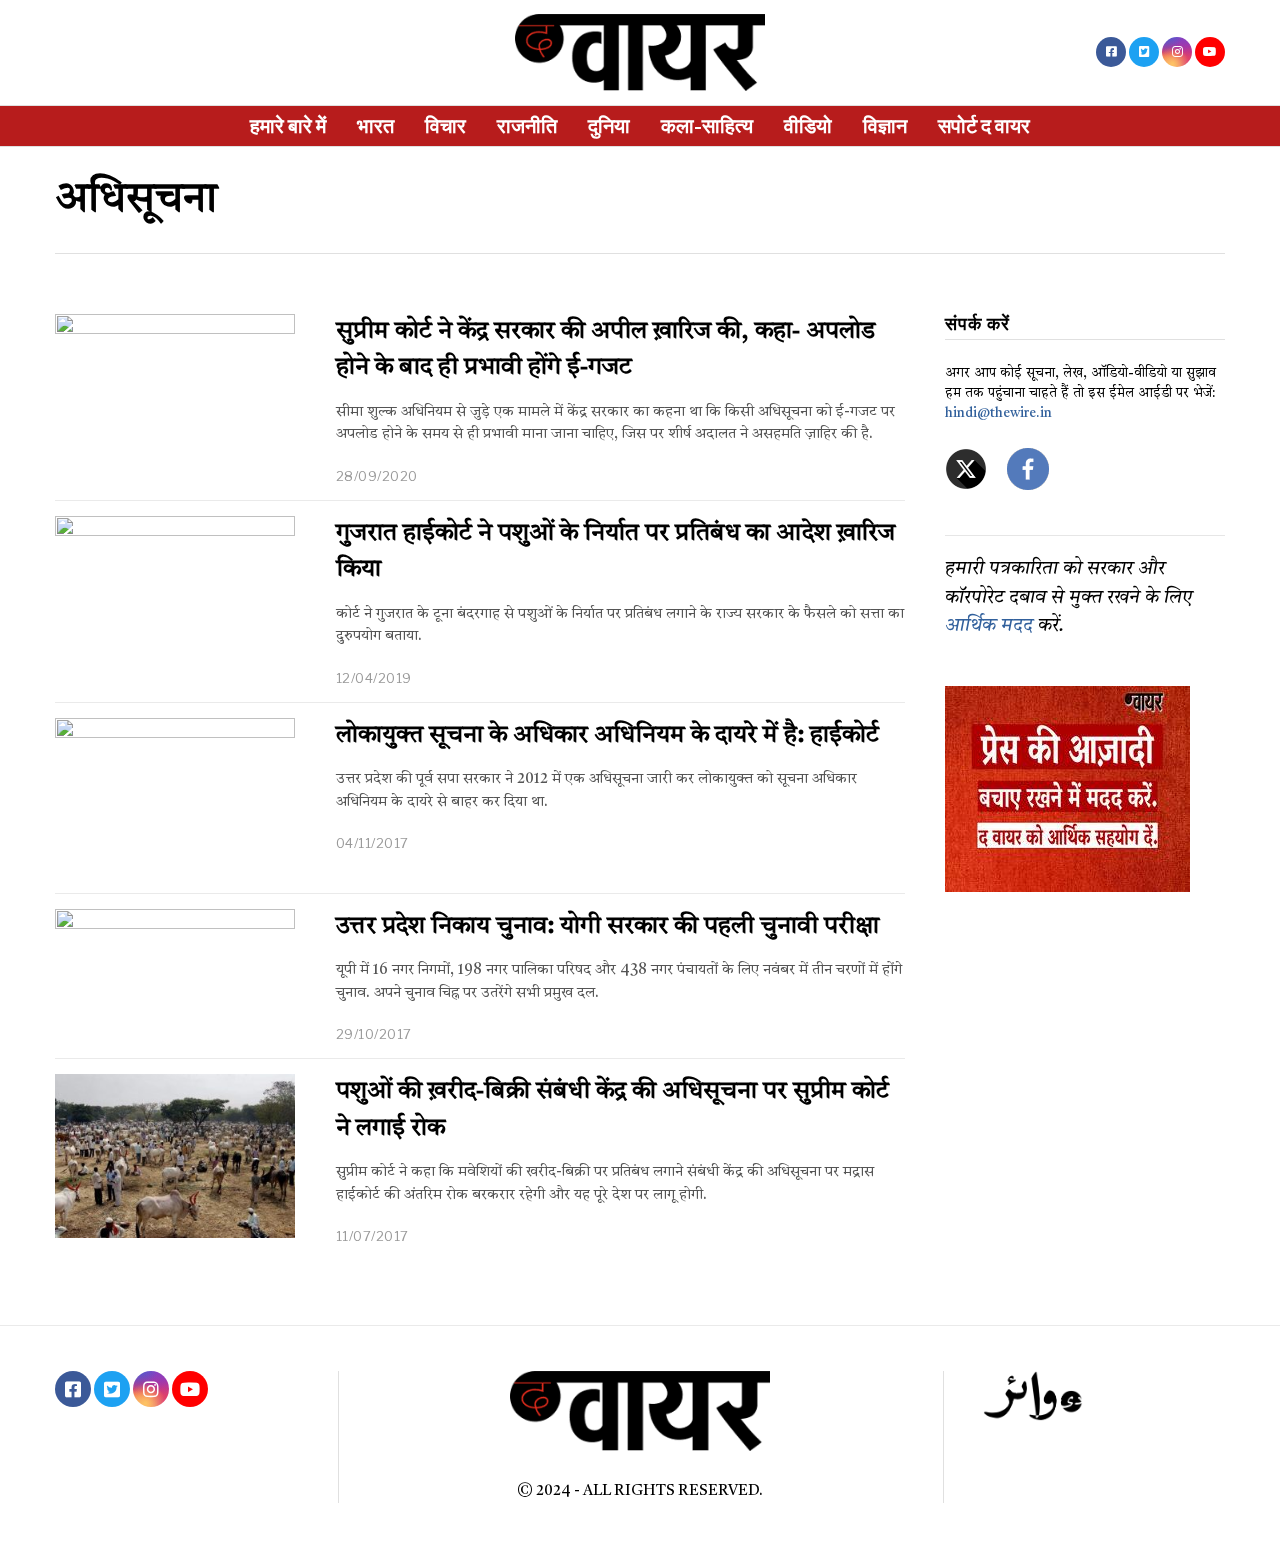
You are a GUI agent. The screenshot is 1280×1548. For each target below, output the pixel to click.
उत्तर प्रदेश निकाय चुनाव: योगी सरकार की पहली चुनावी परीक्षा (607, 927)
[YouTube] (1210, 52)
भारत (375, 126)
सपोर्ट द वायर (984, 126)
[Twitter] (1144, 52)
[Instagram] (1177, 52)
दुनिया (609, 126)
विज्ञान (885, 126)
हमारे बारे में (288, 126)
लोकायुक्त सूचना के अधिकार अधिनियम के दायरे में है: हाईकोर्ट (607, 736)
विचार (445, 126)
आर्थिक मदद (989, 626)
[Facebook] (1111, 52)
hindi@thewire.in (998, 413)
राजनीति (527, 126)
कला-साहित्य (707, 126)
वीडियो (808, 126)
